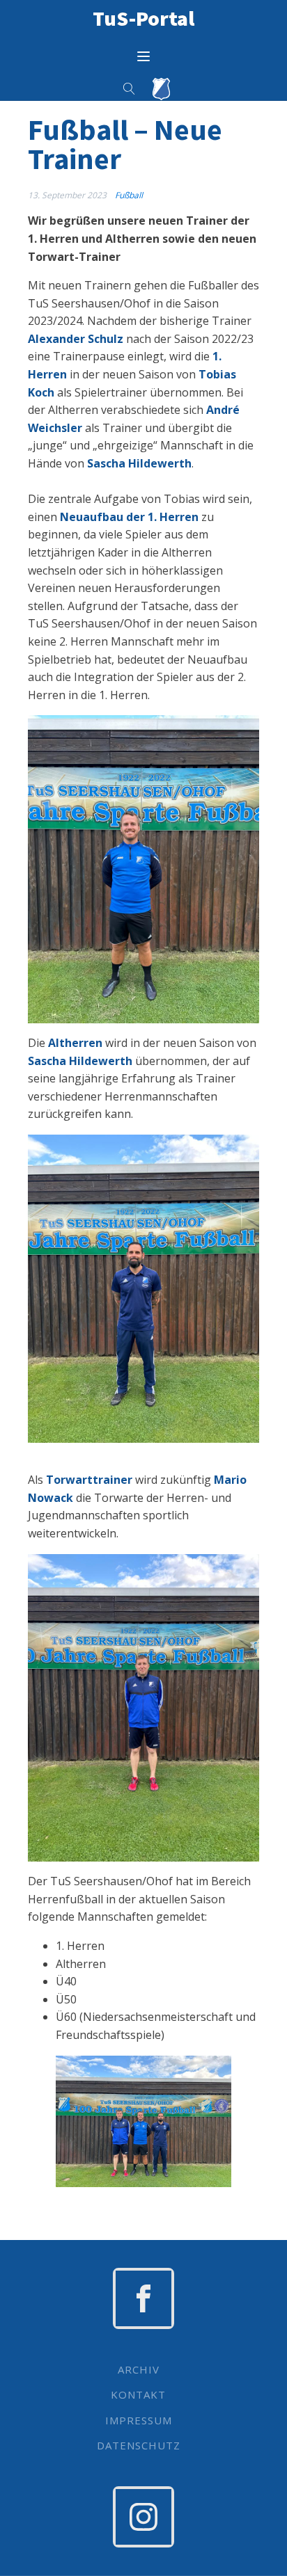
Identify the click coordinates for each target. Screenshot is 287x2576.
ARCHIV (139, 2370)
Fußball (129, 195)
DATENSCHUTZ (139, 2446)
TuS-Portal (143, 18)
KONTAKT (138, 2395)
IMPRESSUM (139, 2421)
